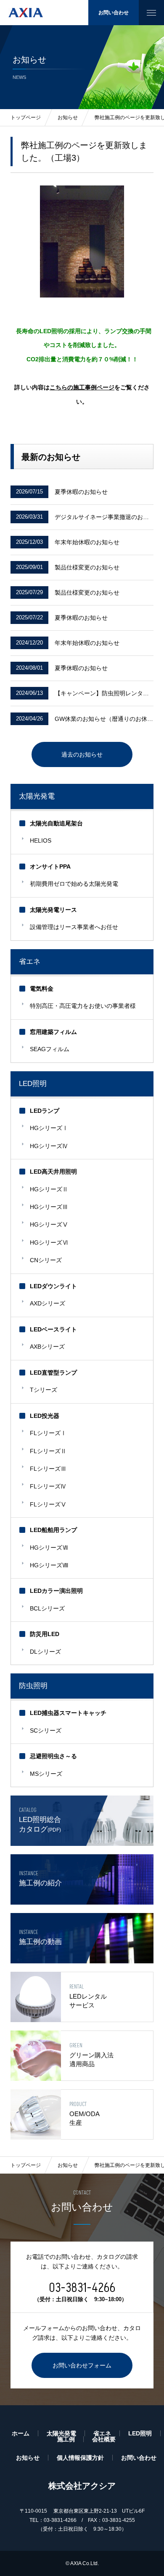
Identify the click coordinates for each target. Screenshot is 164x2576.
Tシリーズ (44, 1390)
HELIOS (41, 840)
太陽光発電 (37, 796)
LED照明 (33, 1084)
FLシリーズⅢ (48, 1469)
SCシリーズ (46, 1730)
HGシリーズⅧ (49, 1565)
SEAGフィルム (50, 1049)
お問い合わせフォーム (82, 2365)
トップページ (26, 2165)
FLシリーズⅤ (48, 1504)
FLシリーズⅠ (48, 1433)
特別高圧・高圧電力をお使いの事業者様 (83, 1006)
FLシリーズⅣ (48, 1486)
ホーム (21, 2433)
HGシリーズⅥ (49, 1242)
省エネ (30, 962)
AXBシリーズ (47, 1347)
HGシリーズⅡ (49, 1189)
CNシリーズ (46, 1260)
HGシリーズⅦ (49, 1548)
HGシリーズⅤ (49, 1224)
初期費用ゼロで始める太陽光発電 (74, 884)
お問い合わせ (114, 13)
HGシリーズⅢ (49, 1207)
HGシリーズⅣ (49, 1146)
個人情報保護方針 (80, 2458)
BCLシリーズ (47, 1608)
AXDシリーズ (48, 1303)
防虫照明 (33, 1686)
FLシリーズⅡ (48, 1451)
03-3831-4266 (82, 2288)
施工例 (66, 2439)
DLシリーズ (45, 1652)
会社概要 (104, 2439)
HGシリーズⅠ (49, 1128)
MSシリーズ (46, 1774)
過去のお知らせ (82, 754)
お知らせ (68, 2165)
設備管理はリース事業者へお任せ (74, 927)
